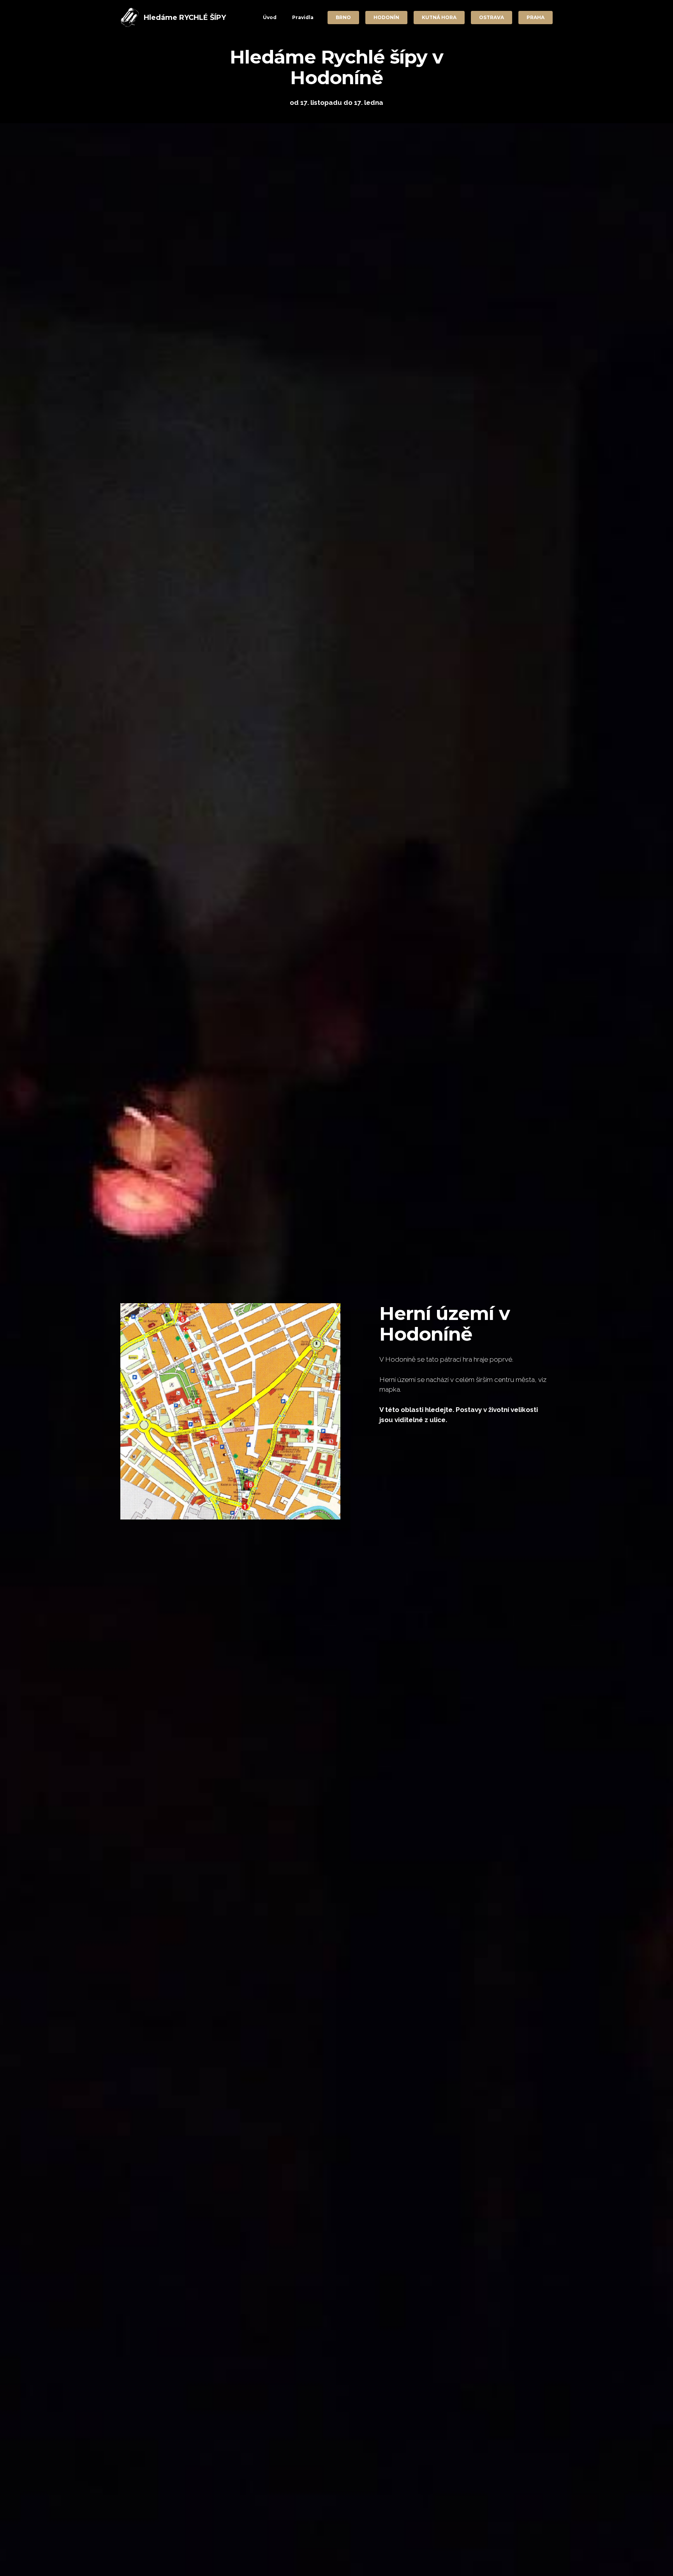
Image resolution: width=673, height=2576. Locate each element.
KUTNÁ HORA (439, 17)
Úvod (270, 17)
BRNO (343, 17)
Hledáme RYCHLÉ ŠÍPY (185, 18)
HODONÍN (386, 17)
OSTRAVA (492, 17)
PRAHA (536, 17)
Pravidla (303, 17)
